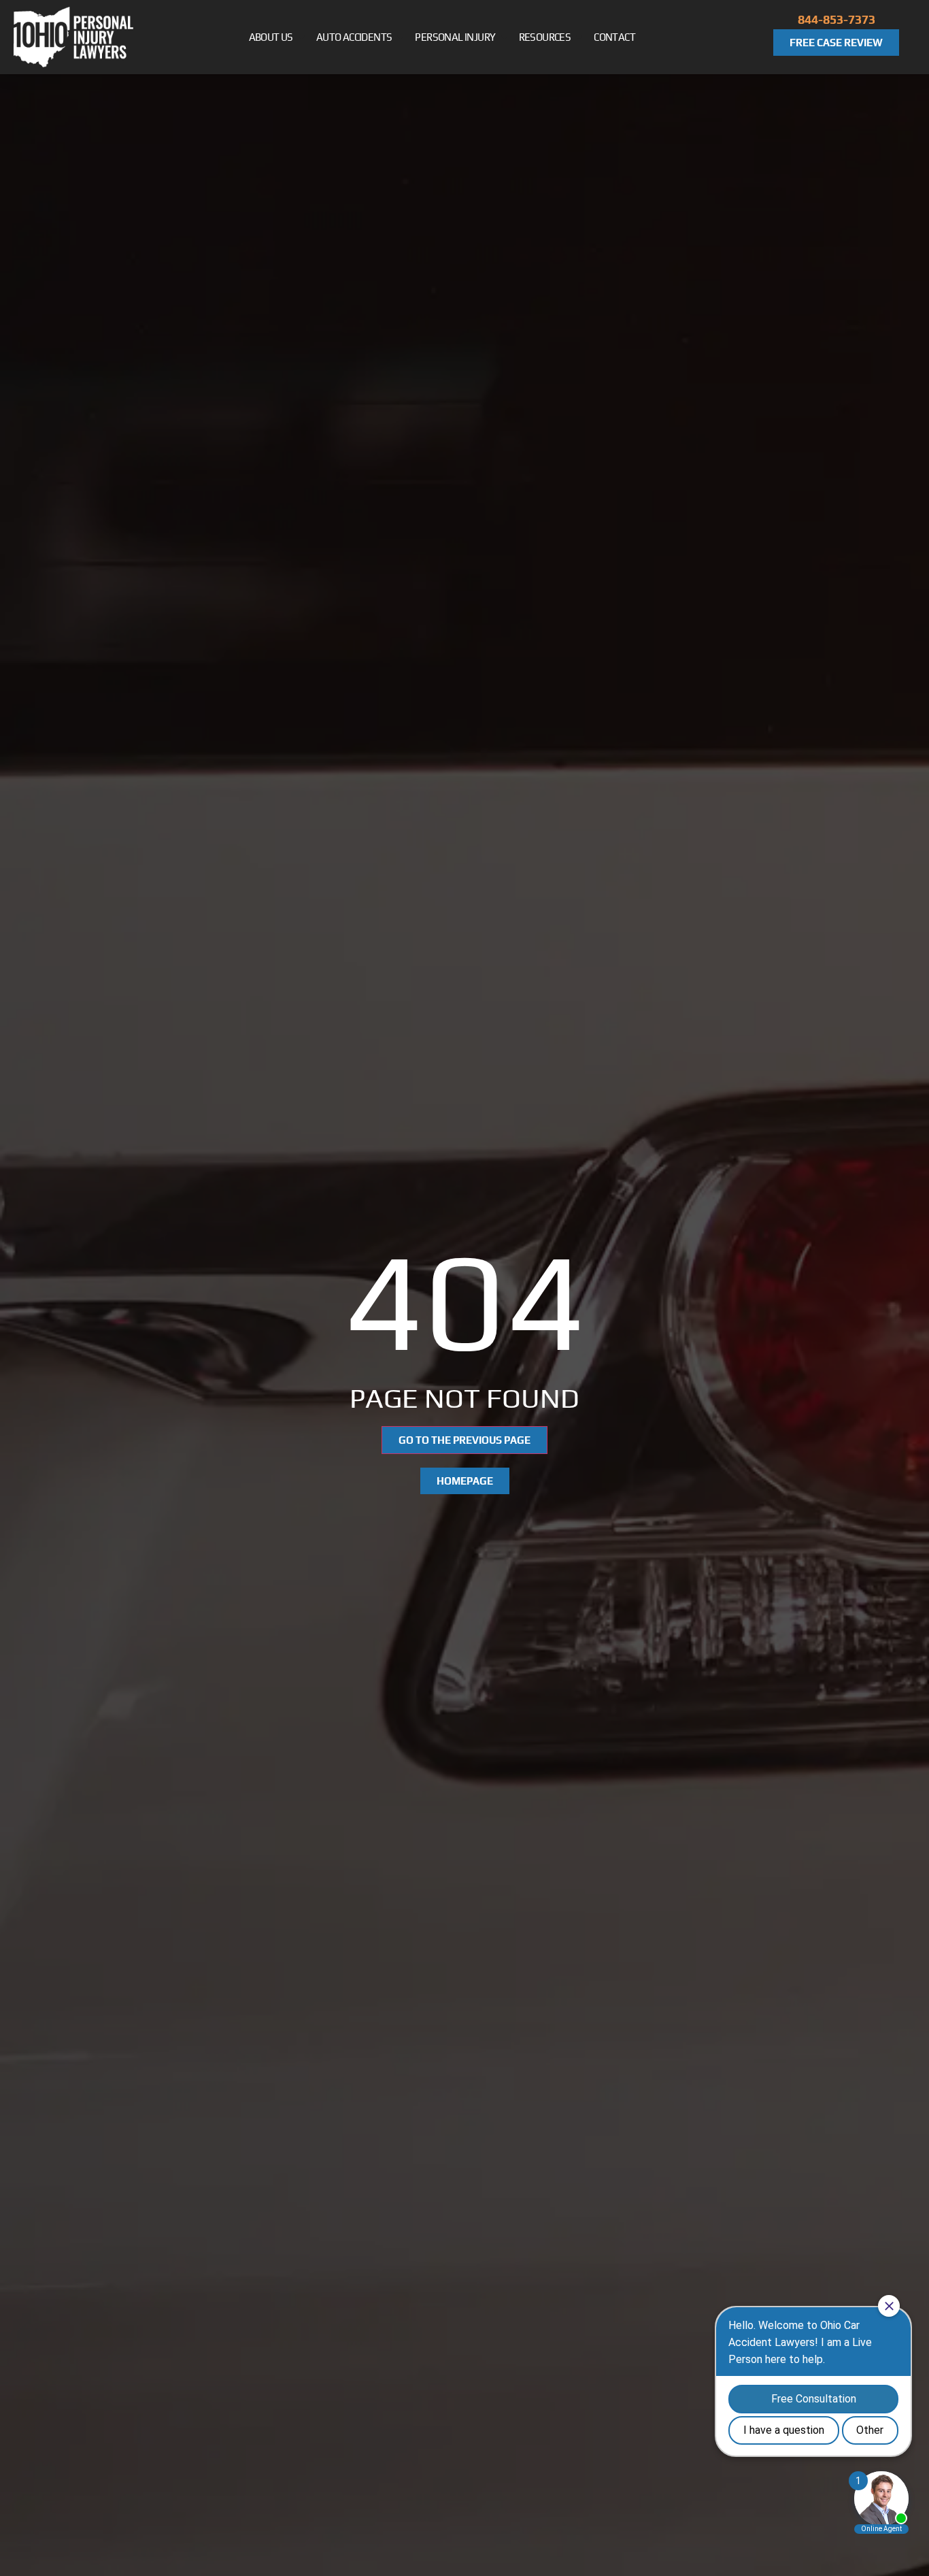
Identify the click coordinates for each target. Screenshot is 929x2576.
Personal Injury (455, 37)
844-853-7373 (837, 19)
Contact (614, 37)
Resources (545, 37)
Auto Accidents (354, 37)
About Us (271, 37)
